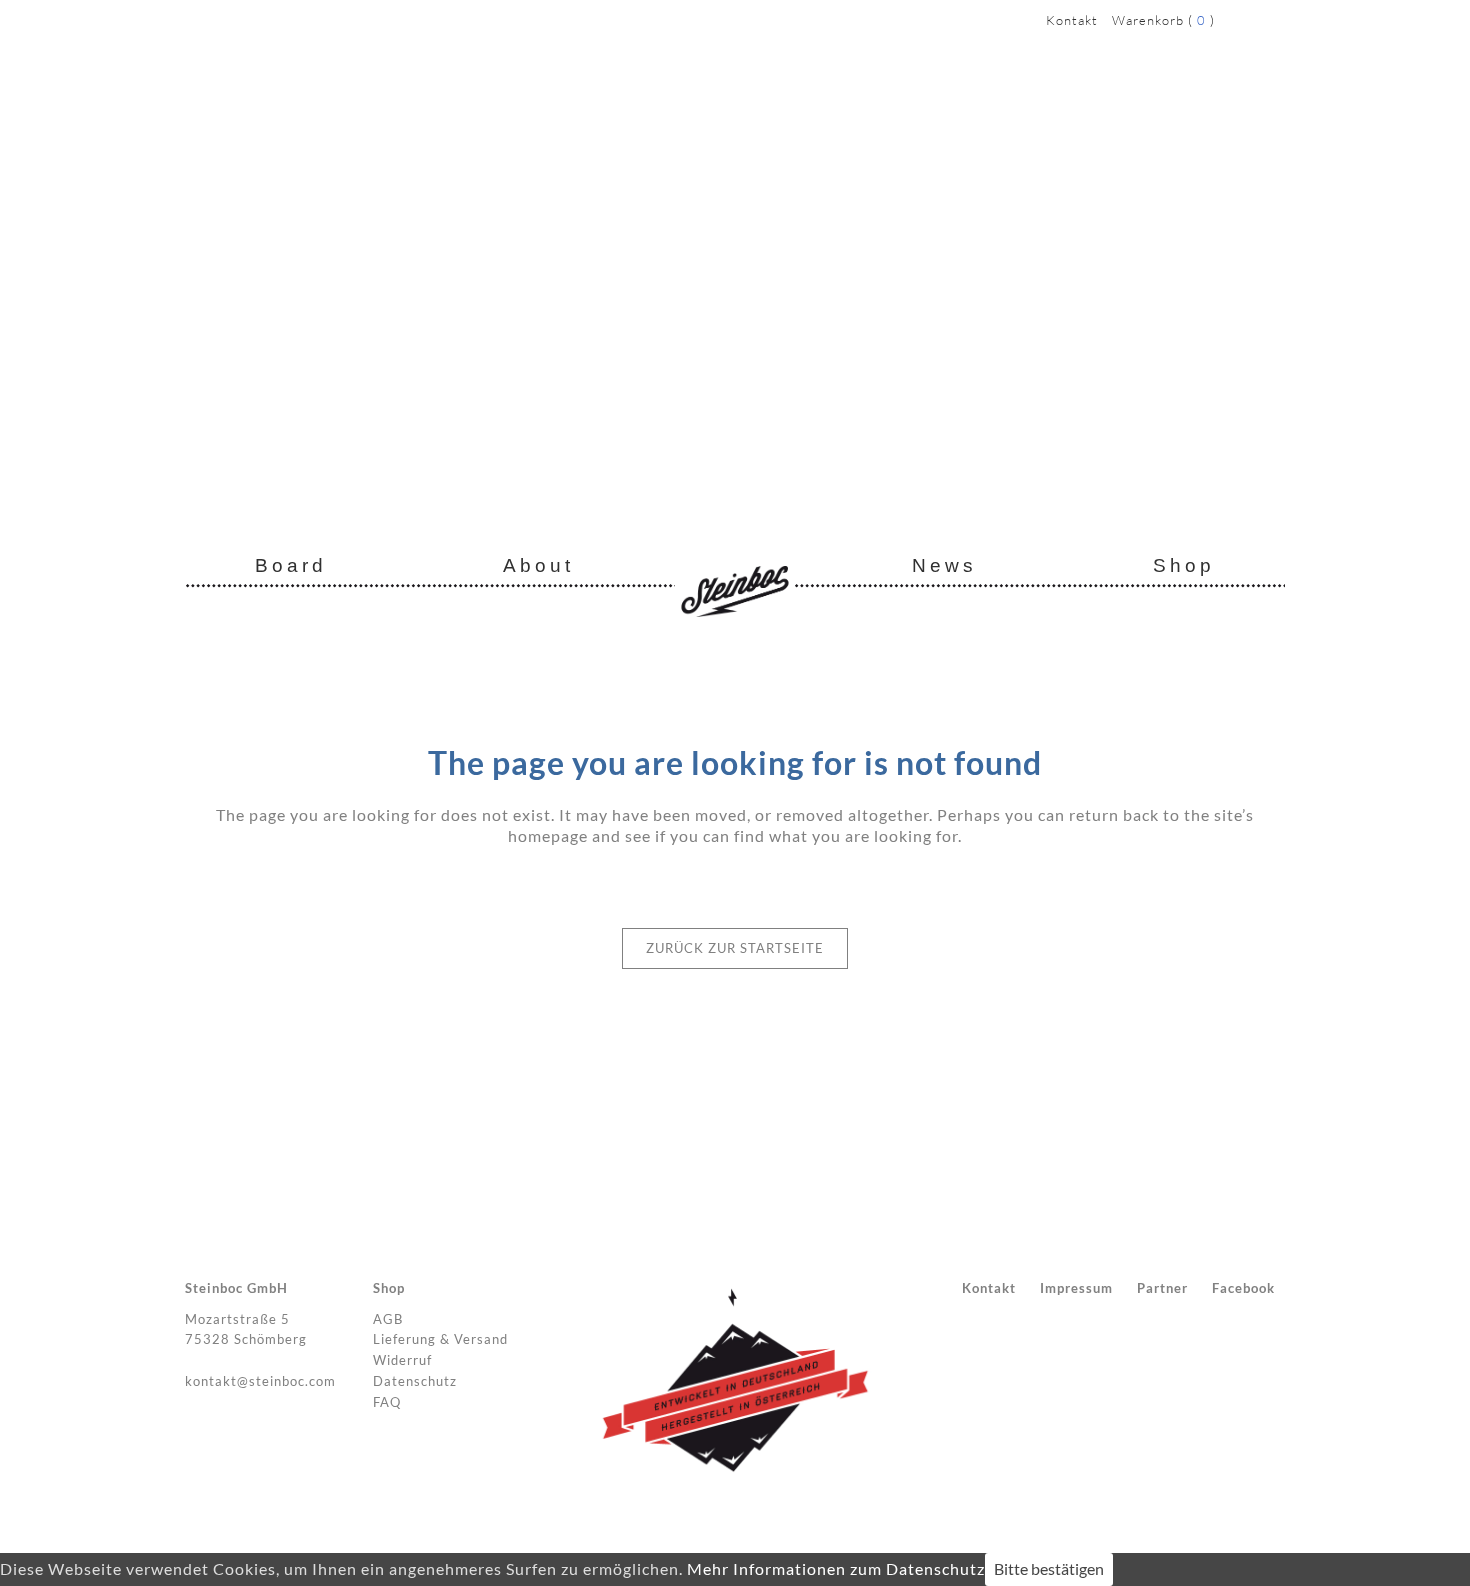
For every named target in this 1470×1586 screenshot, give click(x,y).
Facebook (1243, 1288)
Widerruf (402, 1360)
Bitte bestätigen (1049, 1568)
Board (291, 565)
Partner (1162, 1288)
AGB (388, 1319)
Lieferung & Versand (440, 1339)
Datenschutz (415, 1381)
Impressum (1076, 1288)
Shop (1184, 565)
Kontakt (1072, 20)
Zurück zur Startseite (735, 948)
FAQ (387, 1402)
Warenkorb (1148, 20)
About (538, 565)
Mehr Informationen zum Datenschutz (836, 1568)
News (944, 565)
